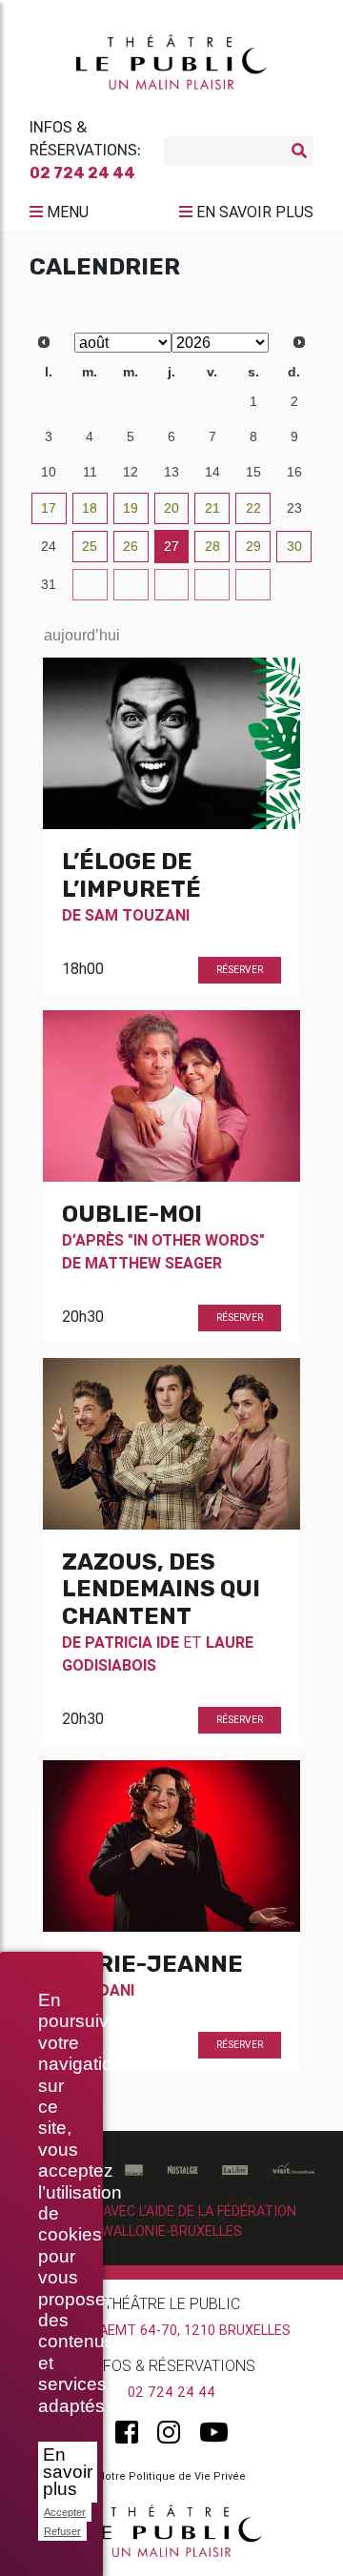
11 (90, 472)
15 (253, 472)
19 (131, 508)
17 (49, 508)
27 (49, 401)
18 (90, 508)
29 (131, 401)
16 (294, 472)
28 (90, 401)
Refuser (62, 2531)
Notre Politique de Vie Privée (171, 2476)
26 (131, 546)
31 (212, 401)
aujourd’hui (82, 635)
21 (212, 508)
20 (171, 508)
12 (131, 472)
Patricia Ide (132, 1642)
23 (294, 508)
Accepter (65, 2512)
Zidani (110, 1990)
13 (171, 472)
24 (49, 546)
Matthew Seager (153, 1263)
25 (90, 546)
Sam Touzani (137, 915)
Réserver (240, 970)
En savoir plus (68, 2472)
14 (212, 472)
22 (253, 508)
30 (171, 401)
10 (49, 472)
